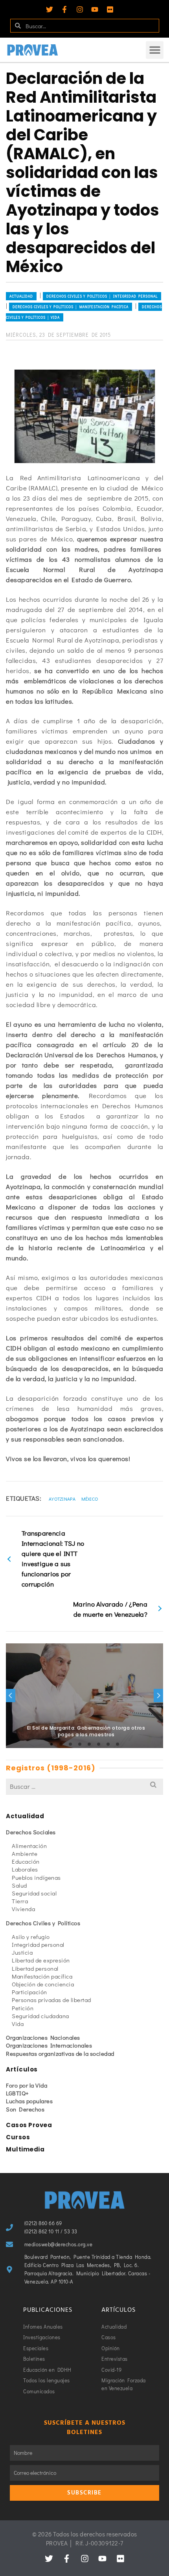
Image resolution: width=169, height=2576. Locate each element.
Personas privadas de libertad (51, 2000)
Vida (18, 2024)
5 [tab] (89, 1744)
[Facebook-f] (64, 9)
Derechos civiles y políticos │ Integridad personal (102, 296)
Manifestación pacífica (42, 1976)
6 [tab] (99, 1744)
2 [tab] (61, 1744)
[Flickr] (110, 9)
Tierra (20, 1901)
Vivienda (23, 1909)
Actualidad (21, 296)
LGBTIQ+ (17, 2093)
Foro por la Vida (27, 2085)
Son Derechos (25, 2109)
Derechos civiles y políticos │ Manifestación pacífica (71, 307)
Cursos (18, 2137)
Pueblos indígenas (36, 1877)
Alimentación (29, 1846)
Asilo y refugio (31, 1937)
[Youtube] (95, 9)
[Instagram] (80, 9)
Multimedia (25, 2149)
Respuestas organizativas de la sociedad (60, 2053)
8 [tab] (118, 1744)
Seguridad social (34, 1893)
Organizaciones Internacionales (49, 2045)
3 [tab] (70, 1744)
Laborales (25, 1869)
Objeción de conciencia (43, 1984)
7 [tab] (108, 1744)
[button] (155, 50)
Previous (11, 1696)
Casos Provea (29, 2125)
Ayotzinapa (62, 1499)
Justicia (22, 1952)
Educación (26, 1861)
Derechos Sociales (31, 1832)
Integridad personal (38, 1944)
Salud (19, 1885)
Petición (23, 2008)
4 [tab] (80, 1744)
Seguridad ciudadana (40, 2016)
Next (158, 1696)
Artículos (22, 2069)
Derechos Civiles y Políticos (43, 1923)
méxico (90, 1499)
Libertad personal (35, 1968)
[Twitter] (50, 9)
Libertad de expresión (41, 1960)
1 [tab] (51, 1744)
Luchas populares (29, 2101)
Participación (29, 1992)
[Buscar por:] (84, 1786)
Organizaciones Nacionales (43, 2037)
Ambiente (25, 1853)
